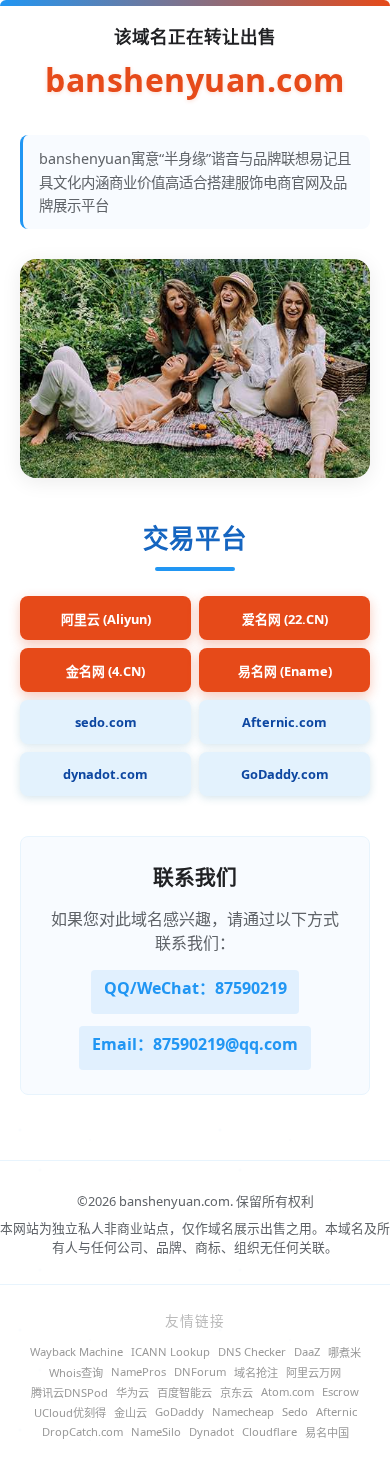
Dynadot (211, 1431)
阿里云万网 (313, 1372)
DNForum (200, 1371)
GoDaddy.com (285, 774)
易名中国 (327, 1432)
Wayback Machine (76, 1351)
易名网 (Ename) (285, 671)
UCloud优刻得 (70, 1412)
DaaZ (307, 1351)
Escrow (340, 1391)
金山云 (130, 1412)
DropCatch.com (82, 1431)
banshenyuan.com (195, 81)
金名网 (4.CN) (105, 671)
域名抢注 (256, 1372)
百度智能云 (184, 1392)
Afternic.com (284, 722)
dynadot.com (105, 774)
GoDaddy (179, 1411)
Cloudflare (269, 1431)
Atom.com (287, 1391)
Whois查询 (76, 1372)
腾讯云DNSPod (69, 1392)
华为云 (132, 1392)
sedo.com (106, 722)
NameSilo (156, 1431)
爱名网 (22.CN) (285, 619)
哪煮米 (344, 1352)
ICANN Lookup (170, 1351)
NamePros (138, 1371)
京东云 (236, 1392)
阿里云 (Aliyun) (106, 619)
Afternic (336, 1411)
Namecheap (243, 1411)
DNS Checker (252, 1351)
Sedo (295, 1411)
